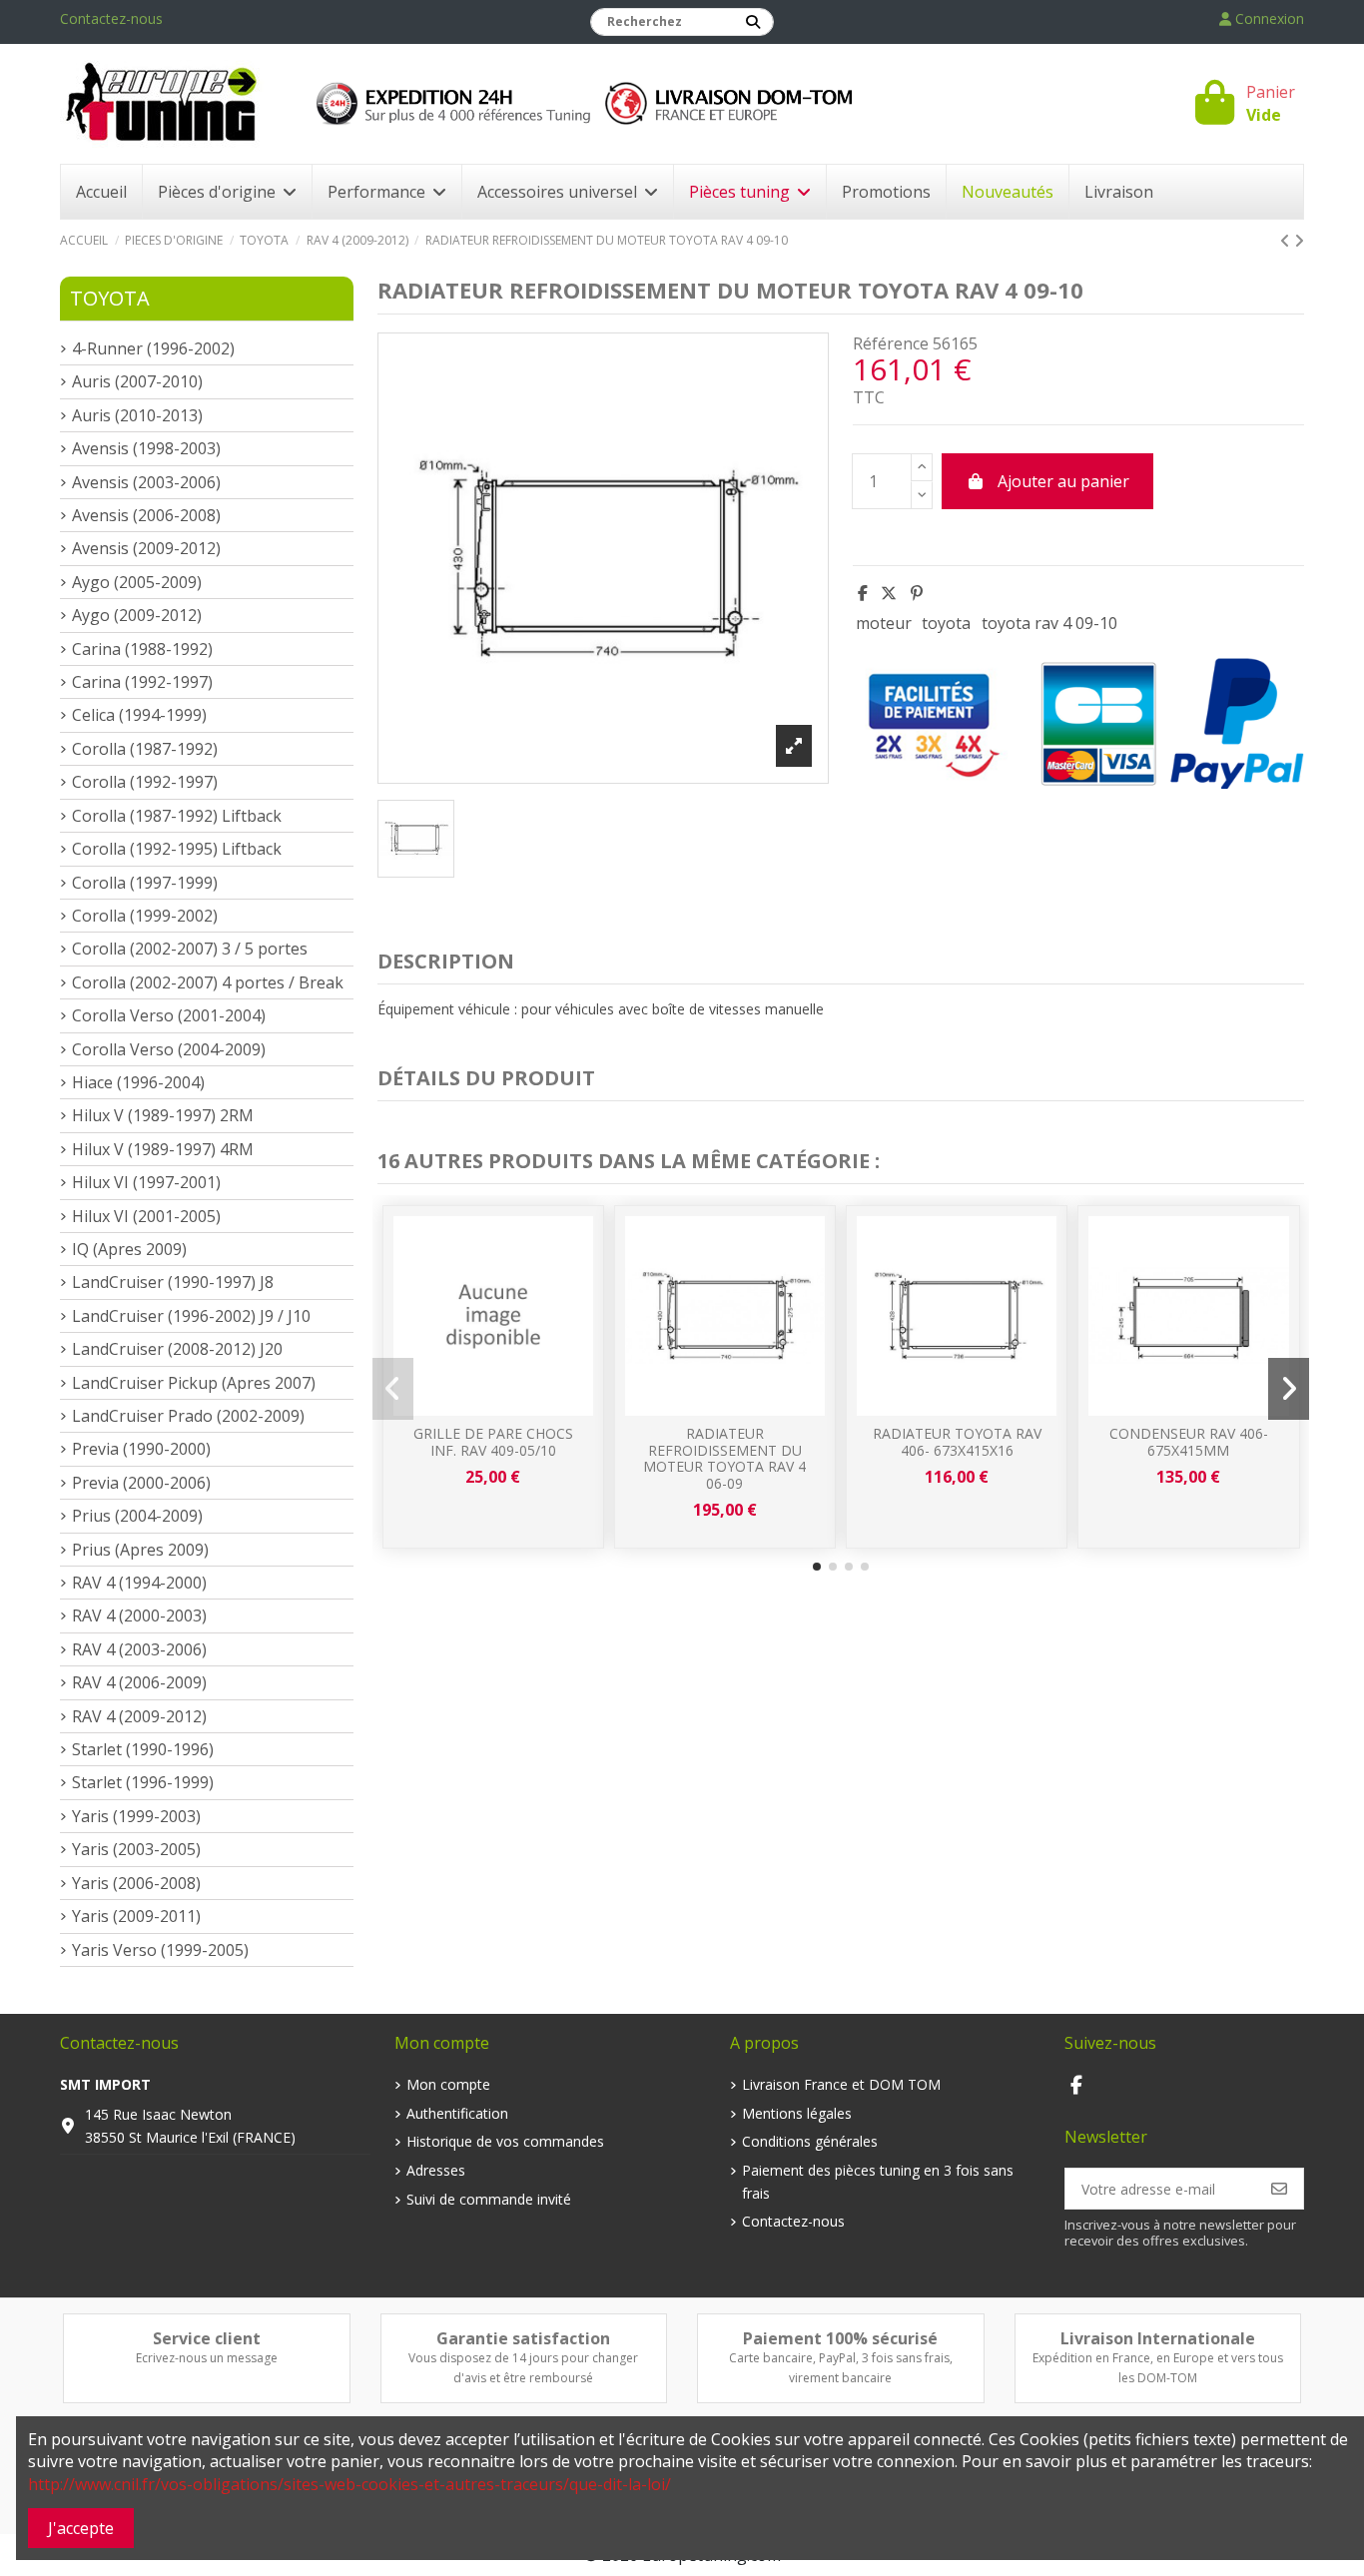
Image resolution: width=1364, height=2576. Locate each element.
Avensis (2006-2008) (146, 515)
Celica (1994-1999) (139, 715)
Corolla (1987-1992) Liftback (177, 816)
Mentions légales (797, 2113)
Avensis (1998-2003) (146, 448)
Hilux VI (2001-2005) (146, 1216)
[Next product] (1299, 241)
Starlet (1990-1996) (143, 1749)
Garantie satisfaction (523, 2338)
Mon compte (448, 2084)
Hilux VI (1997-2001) (146, 1182)
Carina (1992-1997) (142, 682)
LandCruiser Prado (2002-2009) (188, 1416)
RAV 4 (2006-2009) (139, 1682)
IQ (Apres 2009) (129, 1249)
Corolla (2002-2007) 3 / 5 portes (190, 949)
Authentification (457, 2113)
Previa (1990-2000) (141, 1449)
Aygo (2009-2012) (137, 615)
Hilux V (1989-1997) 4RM (163, 1149)
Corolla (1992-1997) (145, 782)
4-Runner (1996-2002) (153, 348)
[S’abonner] (1279, 2189)
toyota (946, 623)
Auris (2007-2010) (137, 381)
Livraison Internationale (1158, 2338)
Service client (207, 2338)
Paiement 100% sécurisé (840, 2338)
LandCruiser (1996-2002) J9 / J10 (191, 1316)
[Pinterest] (917, 593)
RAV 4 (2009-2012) (139, 1716)
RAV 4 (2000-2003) (139, 1615)
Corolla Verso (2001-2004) (169, 1015)
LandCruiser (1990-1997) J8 (173, 1282)
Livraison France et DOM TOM (841, 2084)
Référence (891, 343)
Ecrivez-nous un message (207, 2358)
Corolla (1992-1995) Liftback (177, 849)
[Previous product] (1287, 241)
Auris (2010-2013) (137, 415)
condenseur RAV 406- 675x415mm (1189, 1442)
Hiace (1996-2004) (138, 1082)
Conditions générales (810, 2141)
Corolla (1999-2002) (145, 916)
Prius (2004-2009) (137, 1516)
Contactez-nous (111, 18)
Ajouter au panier (1063, 481)
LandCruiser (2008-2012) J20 (177, 1349)
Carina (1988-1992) (142, 649)
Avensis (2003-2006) (146, 482)
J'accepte (81, 2528)
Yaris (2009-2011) (136, 1916)
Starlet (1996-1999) (143, 1782)
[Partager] (863, 593)
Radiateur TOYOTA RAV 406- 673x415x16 (957, 1442)
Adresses (436, 2170)
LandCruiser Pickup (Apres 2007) (194, 1383)
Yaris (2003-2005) (136, 1849)
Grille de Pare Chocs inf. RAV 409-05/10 (493, 1442)
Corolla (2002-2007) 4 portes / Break (208, 982)
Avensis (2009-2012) (146, 548)
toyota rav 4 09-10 (1049, 623)
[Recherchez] (753, 22)
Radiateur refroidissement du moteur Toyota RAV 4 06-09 (724, 1458)
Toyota (110, 298)
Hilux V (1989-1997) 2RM (163, 1115)
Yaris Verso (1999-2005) (160, 1950)
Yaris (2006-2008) (136, 1883)
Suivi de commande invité (489, 2199)
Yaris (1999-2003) (136, 1816)
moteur (884, 623)
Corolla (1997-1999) (145, 883)
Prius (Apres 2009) (140, 1550)
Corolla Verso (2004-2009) (169, 1049)
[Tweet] (889, 593)
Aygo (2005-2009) (137, 582)
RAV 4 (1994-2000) (139, 1583)
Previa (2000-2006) (141, 1483)
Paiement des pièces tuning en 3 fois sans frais (878, 2181)
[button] (817, 1567)
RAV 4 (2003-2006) (139, 1649)
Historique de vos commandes (505, 2141)
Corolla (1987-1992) (145, 749)
